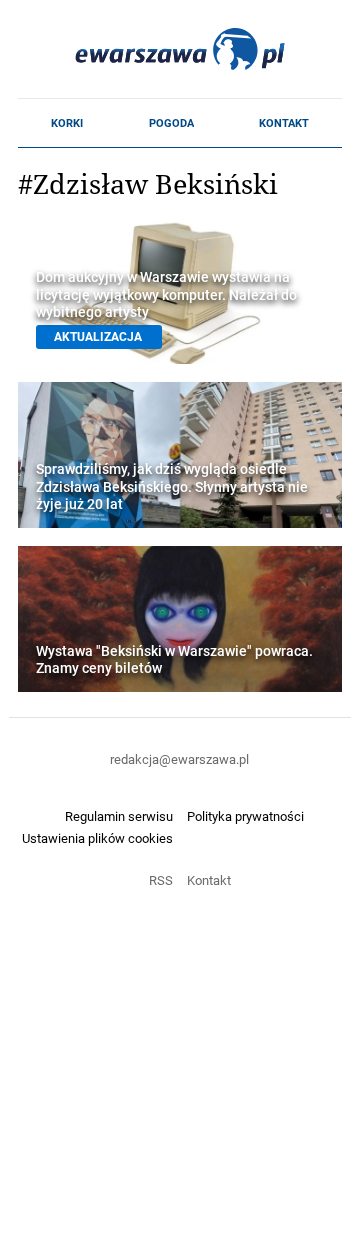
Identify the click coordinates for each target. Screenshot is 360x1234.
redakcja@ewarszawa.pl (179, 759)
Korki (67, 123)
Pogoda (171, 123)
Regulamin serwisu (119, 816)
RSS (161, 880)
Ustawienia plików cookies (97, 838)
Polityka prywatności (245, 816)
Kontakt (284, 123)
